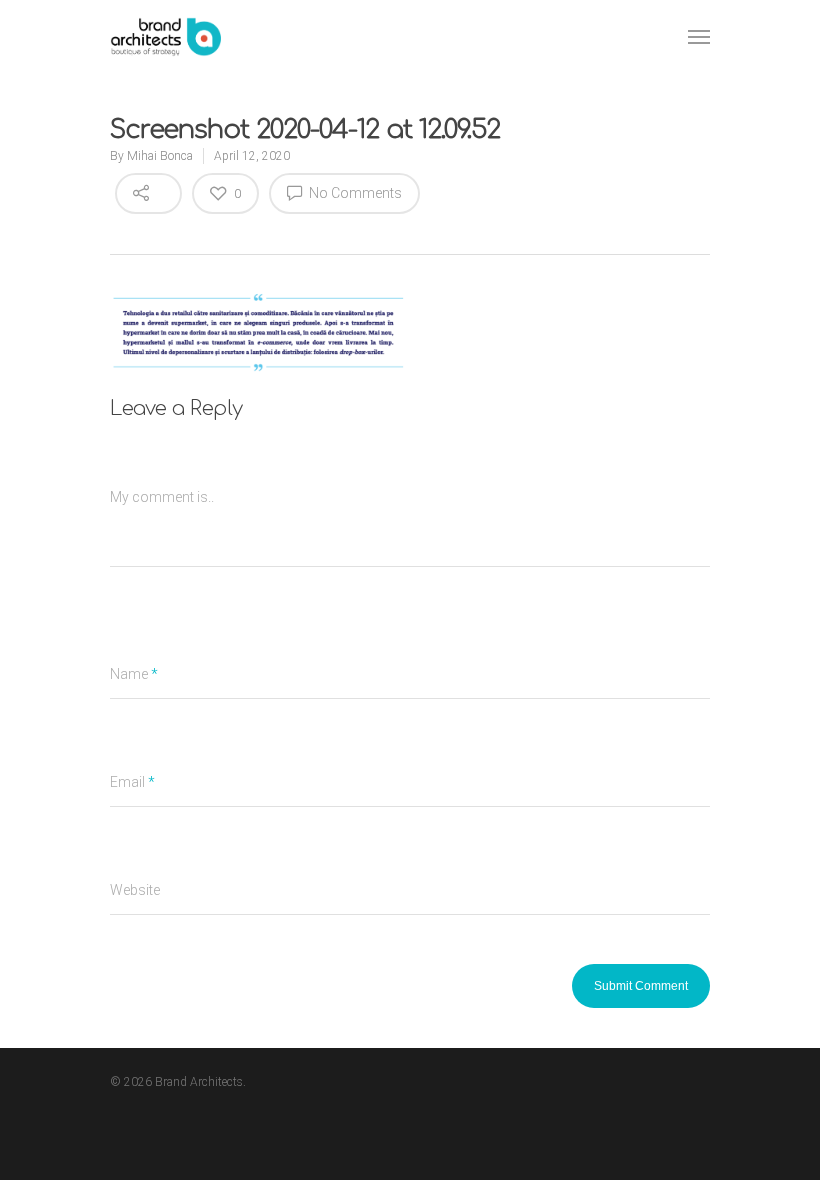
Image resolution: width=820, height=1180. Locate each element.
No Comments (354, 193)
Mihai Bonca (160, 156)
